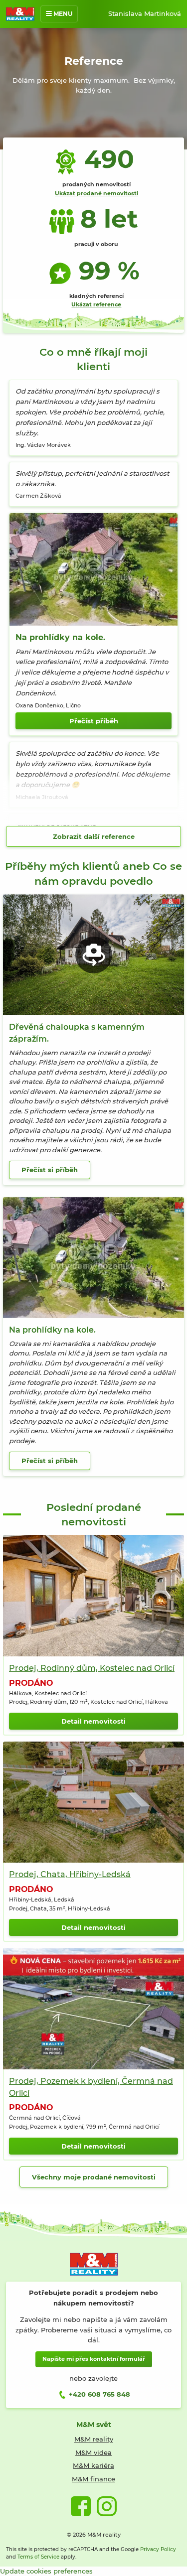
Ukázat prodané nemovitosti (96, 193)
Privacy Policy (158, 2549)
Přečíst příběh (94, 721)
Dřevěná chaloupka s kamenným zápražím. (77, 1033)
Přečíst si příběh (50, 1170)
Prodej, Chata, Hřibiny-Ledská (70, 1874)
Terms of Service (38, 2557)
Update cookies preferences (46, 2571)
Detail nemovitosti (93, 1721)
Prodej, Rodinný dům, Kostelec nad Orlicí (92, 1668)
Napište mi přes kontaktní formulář (94, 2359)
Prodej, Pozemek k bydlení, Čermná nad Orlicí (91, 2087)
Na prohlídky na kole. (60, 637)
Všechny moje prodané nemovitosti (94, 2177)
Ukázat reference (96, 304)
